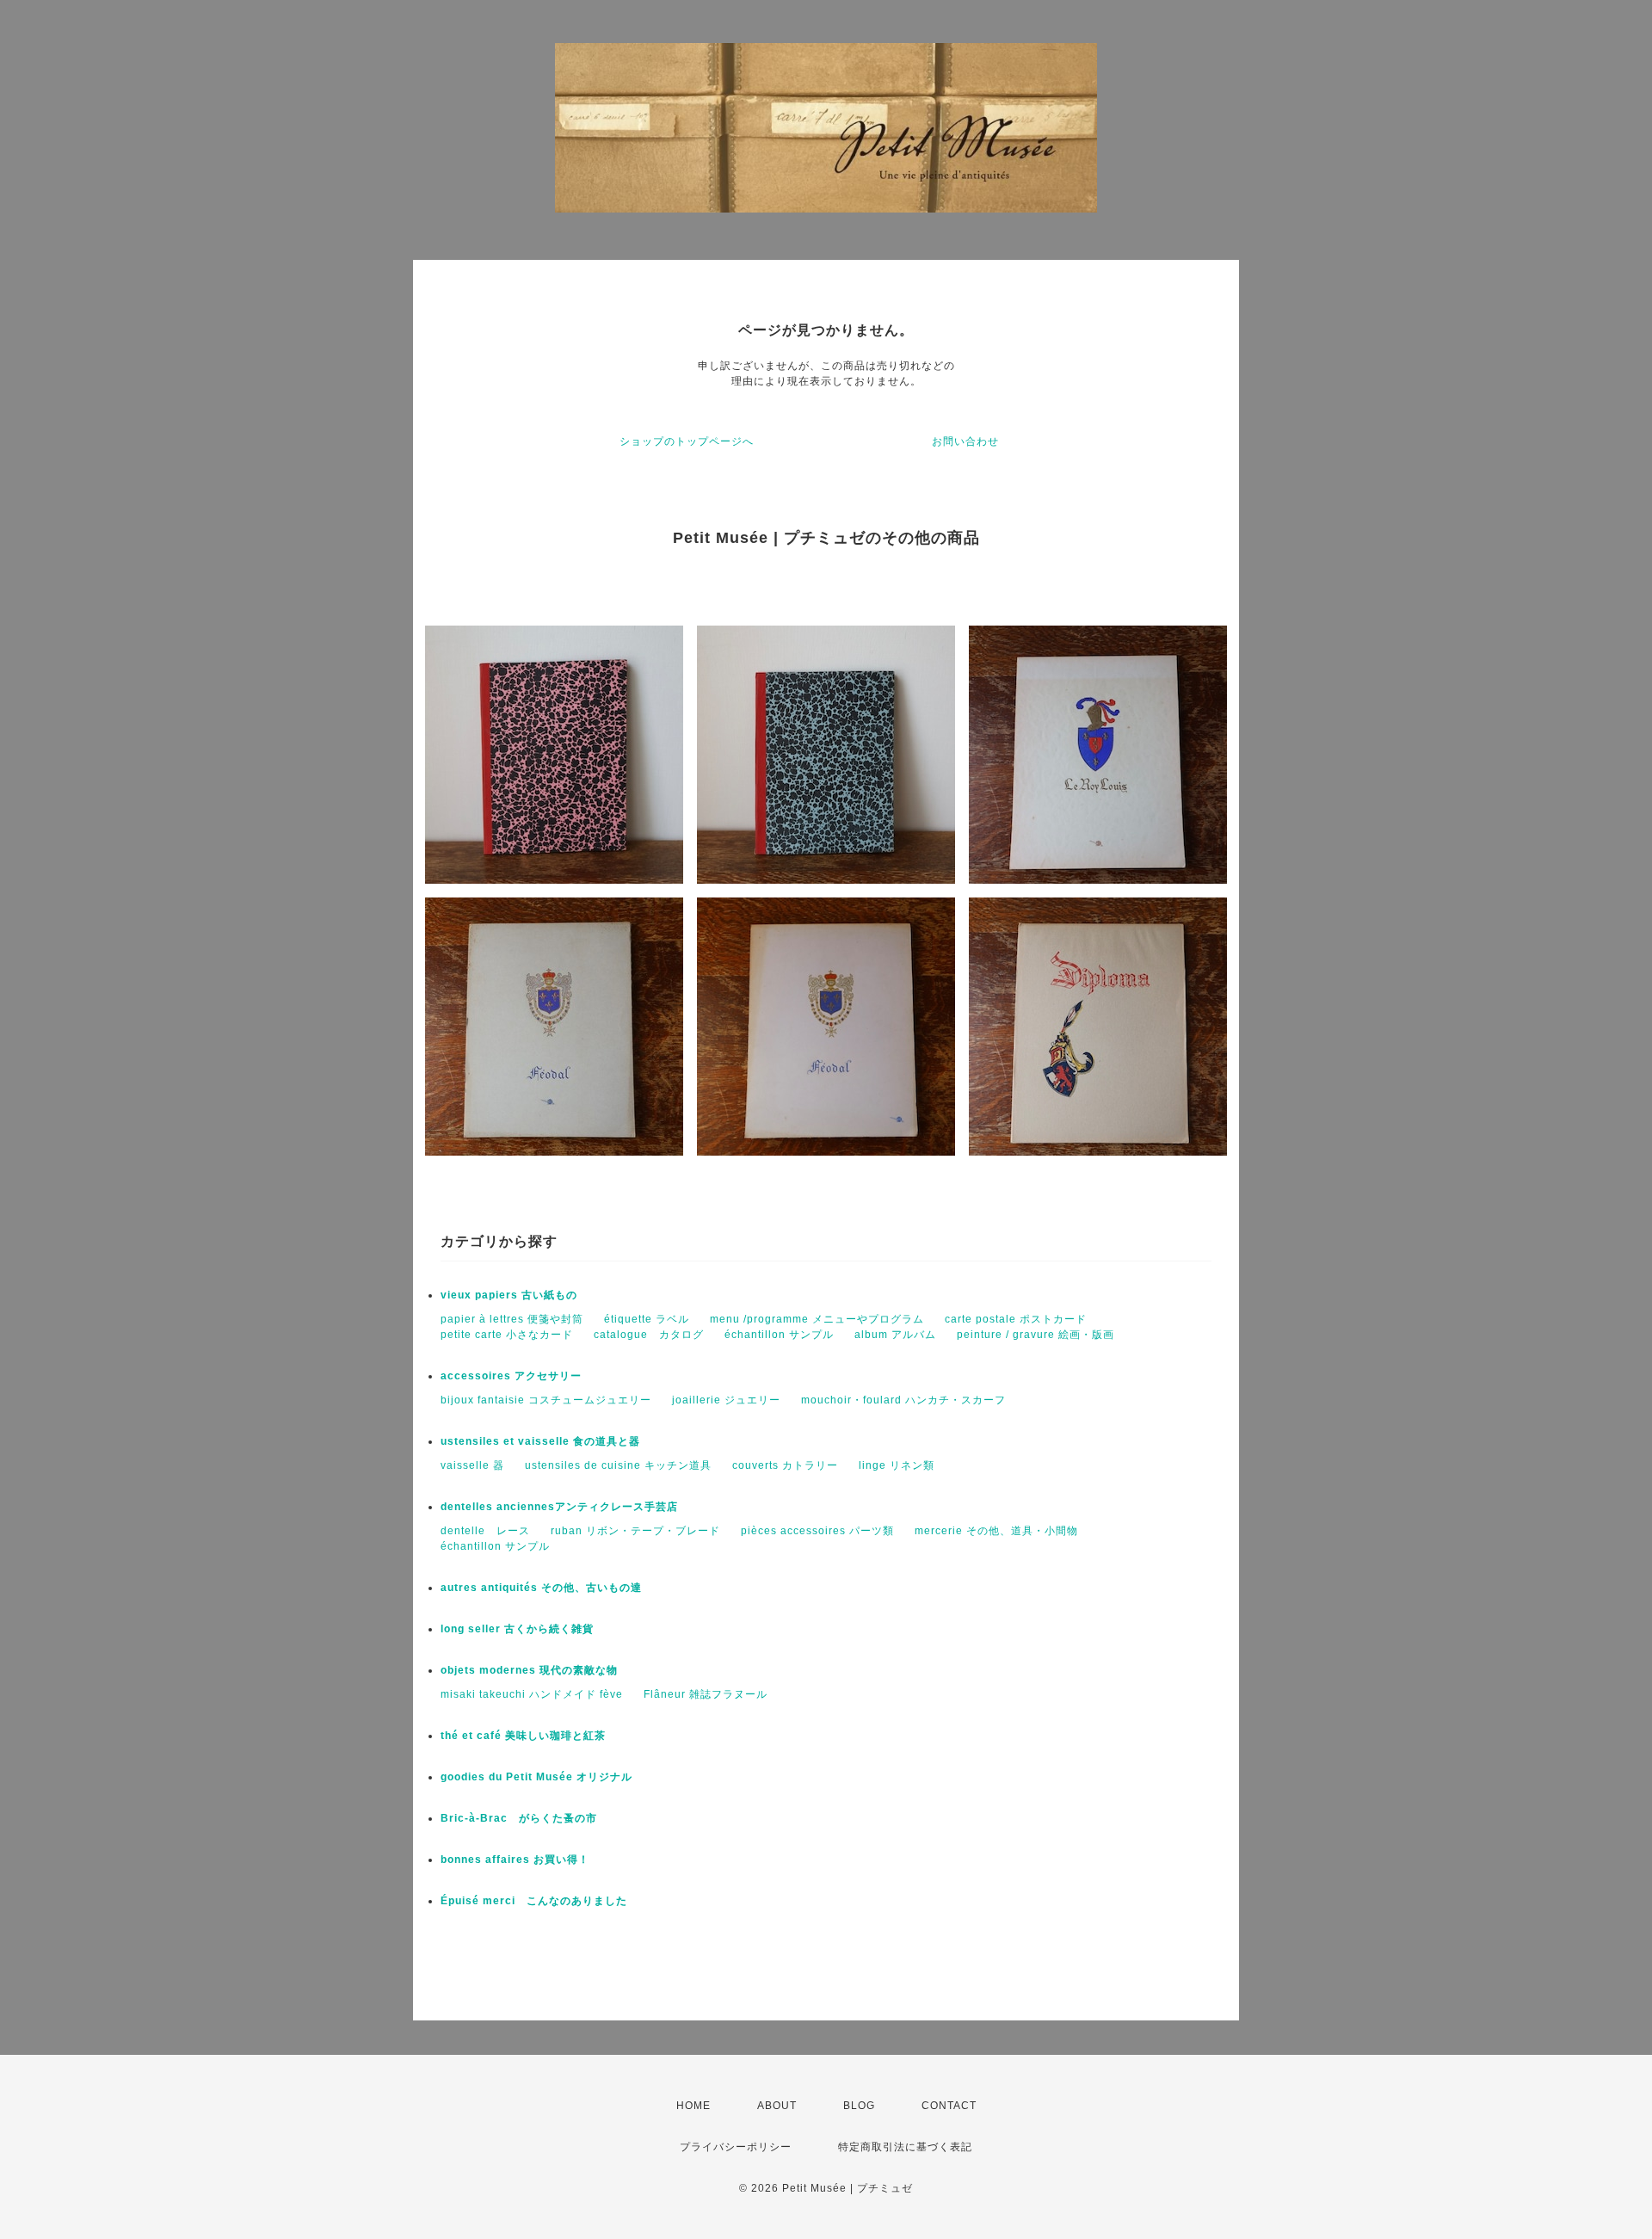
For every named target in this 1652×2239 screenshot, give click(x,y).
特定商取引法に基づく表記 (905, 2147)
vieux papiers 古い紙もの (509, 1295)
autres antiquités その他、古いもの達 (541, 1588)
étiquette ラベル (647, 1319)
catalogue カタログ (649, 1335)
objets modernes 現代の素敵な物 (529, 1670)
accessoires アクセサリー (511, 1376)
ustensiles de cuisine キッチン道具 (618, 1465)
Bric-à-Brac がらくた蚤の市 (519, 1818)
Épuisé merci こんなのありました (534, 1901)
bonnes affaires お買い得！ (515, 1860)
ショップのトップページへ (687, 441)
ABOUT (777, 2106)
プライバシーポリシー (736, 2147)
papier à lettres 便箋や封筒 (512, 1319)
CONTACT (949, 2106)
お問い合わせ (965, 441)
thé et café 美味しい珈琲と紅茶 (523, 1736)
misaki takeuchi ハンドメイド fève (532, 1694)
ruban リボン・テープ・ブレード (635, 1531)
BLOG (859, 2106)
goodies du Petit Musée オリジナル (536, 1777)
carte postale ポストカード (1016, 1319)
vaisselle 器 (472, 1465)
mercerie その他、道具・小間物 (996, 1531)
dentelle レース (485, 1531)
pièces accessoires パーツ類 (817, 1531)
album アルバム (895, 1335)
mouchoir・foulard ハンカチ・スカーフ (903, 1400)
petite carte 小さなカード (507, 1335)
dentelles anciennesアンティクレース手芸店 (559, 1507)
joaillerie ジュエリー (726, 1400)
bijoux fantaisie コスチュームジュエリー (546, 1400)
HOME (693, 2106)
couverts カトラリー (785, 1465)
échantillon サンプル (779, 1335)
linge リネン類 (897, 1465)
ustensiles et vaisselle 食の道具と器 (540, 1441)
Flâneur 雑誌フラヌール (706, 1694)
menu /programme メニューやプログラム (817, 1319)
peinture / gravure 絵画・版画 (1036, 1335)
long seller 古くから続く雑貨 (517, 1629)
